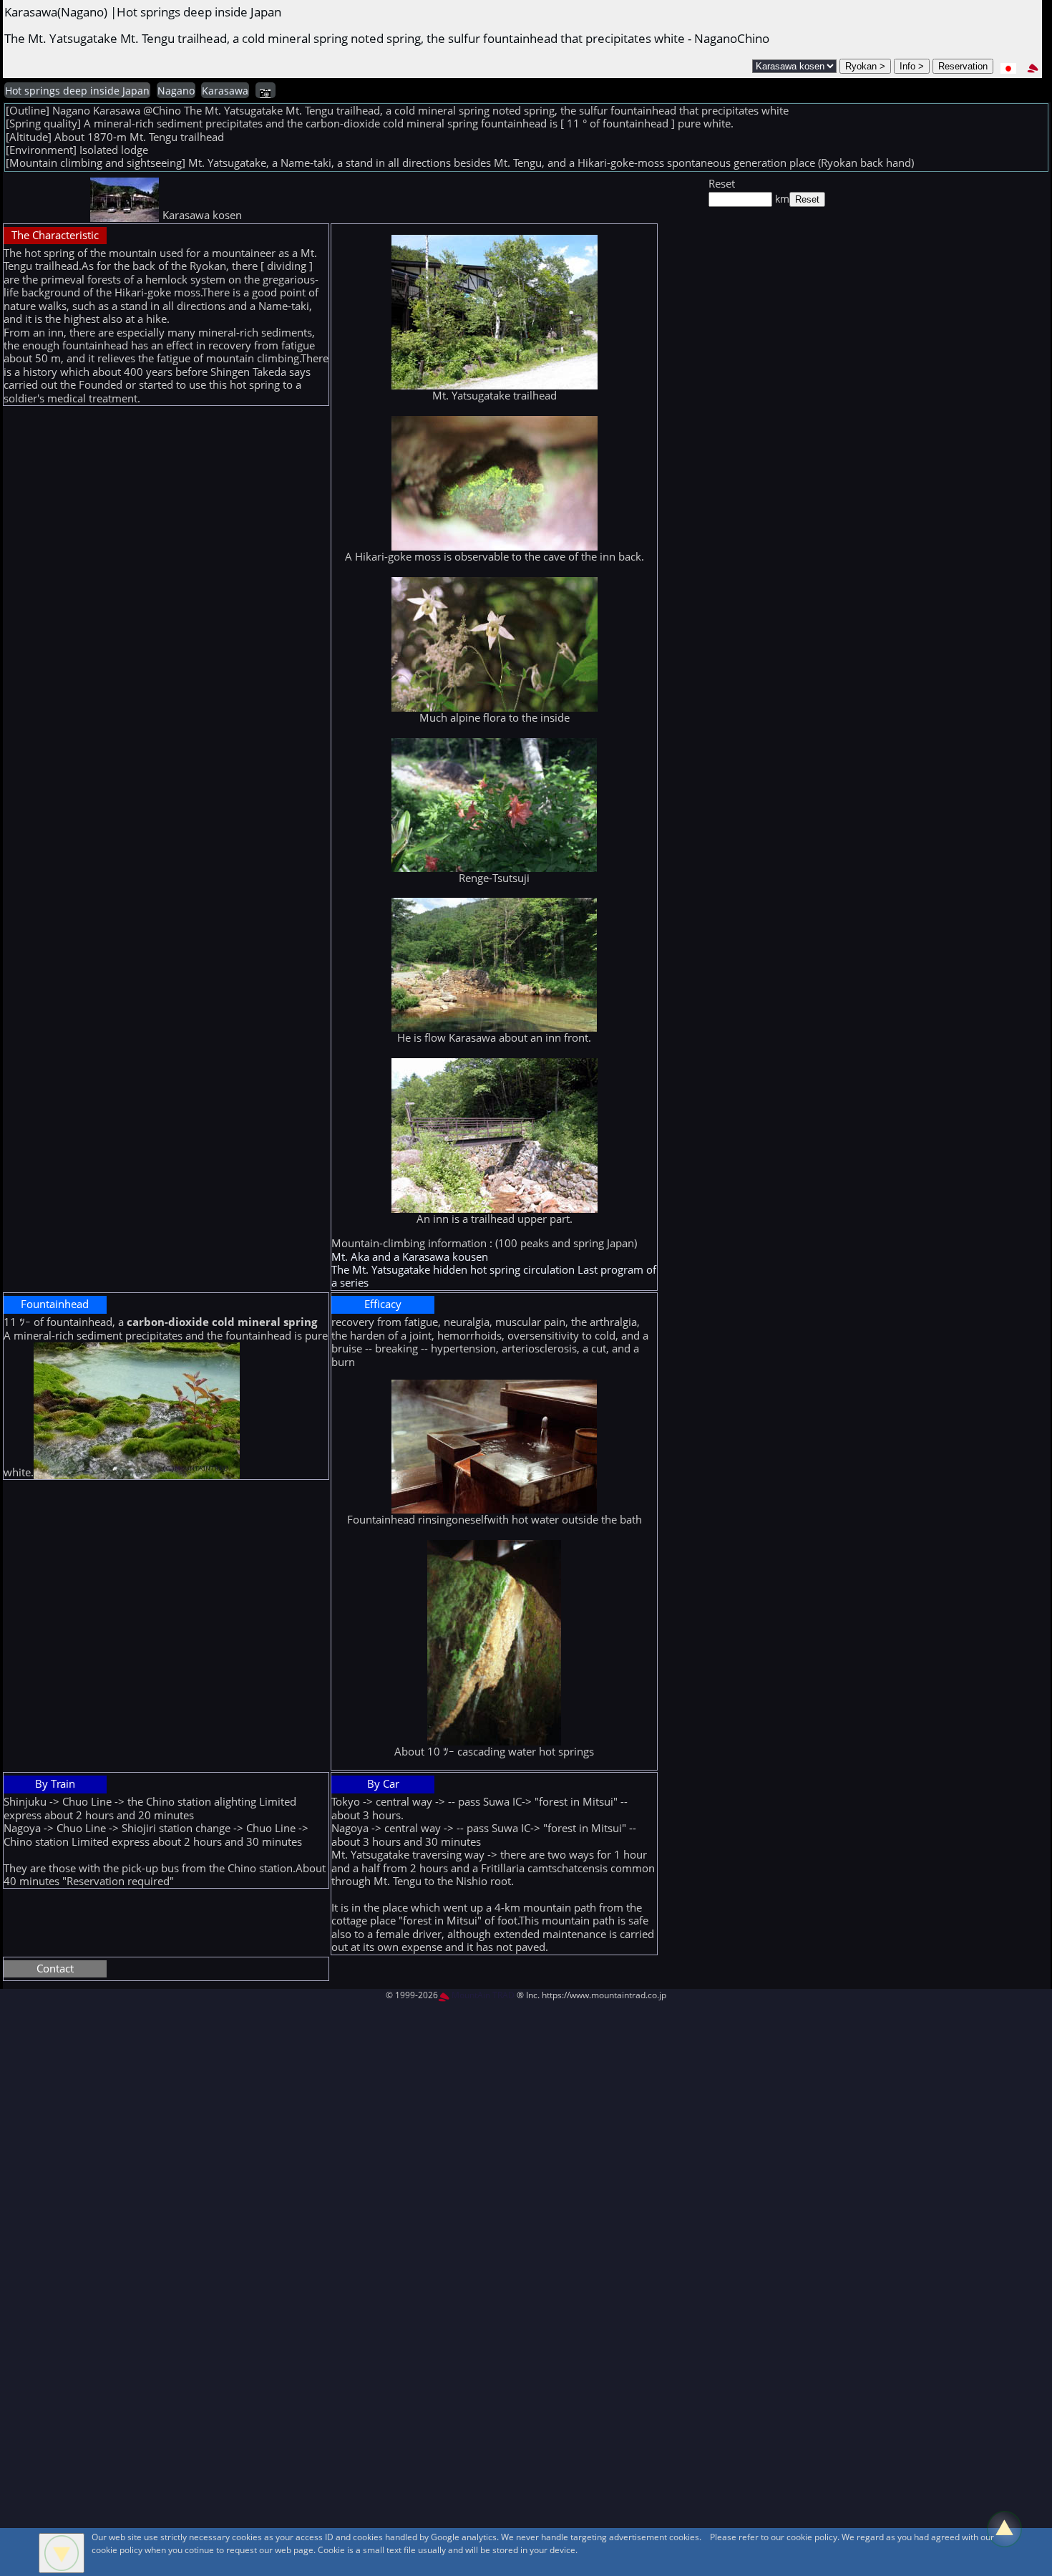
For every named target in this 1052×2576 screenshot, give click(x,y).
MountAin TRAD (482, 1995)
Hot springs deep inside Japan (77, 91)
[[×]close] (62, 2553)
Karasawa (225, 91)
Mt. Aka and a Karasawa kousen (410, 1257)
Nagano (176, 91)
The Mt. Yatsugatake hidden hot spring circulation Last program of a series (494, 1276)
